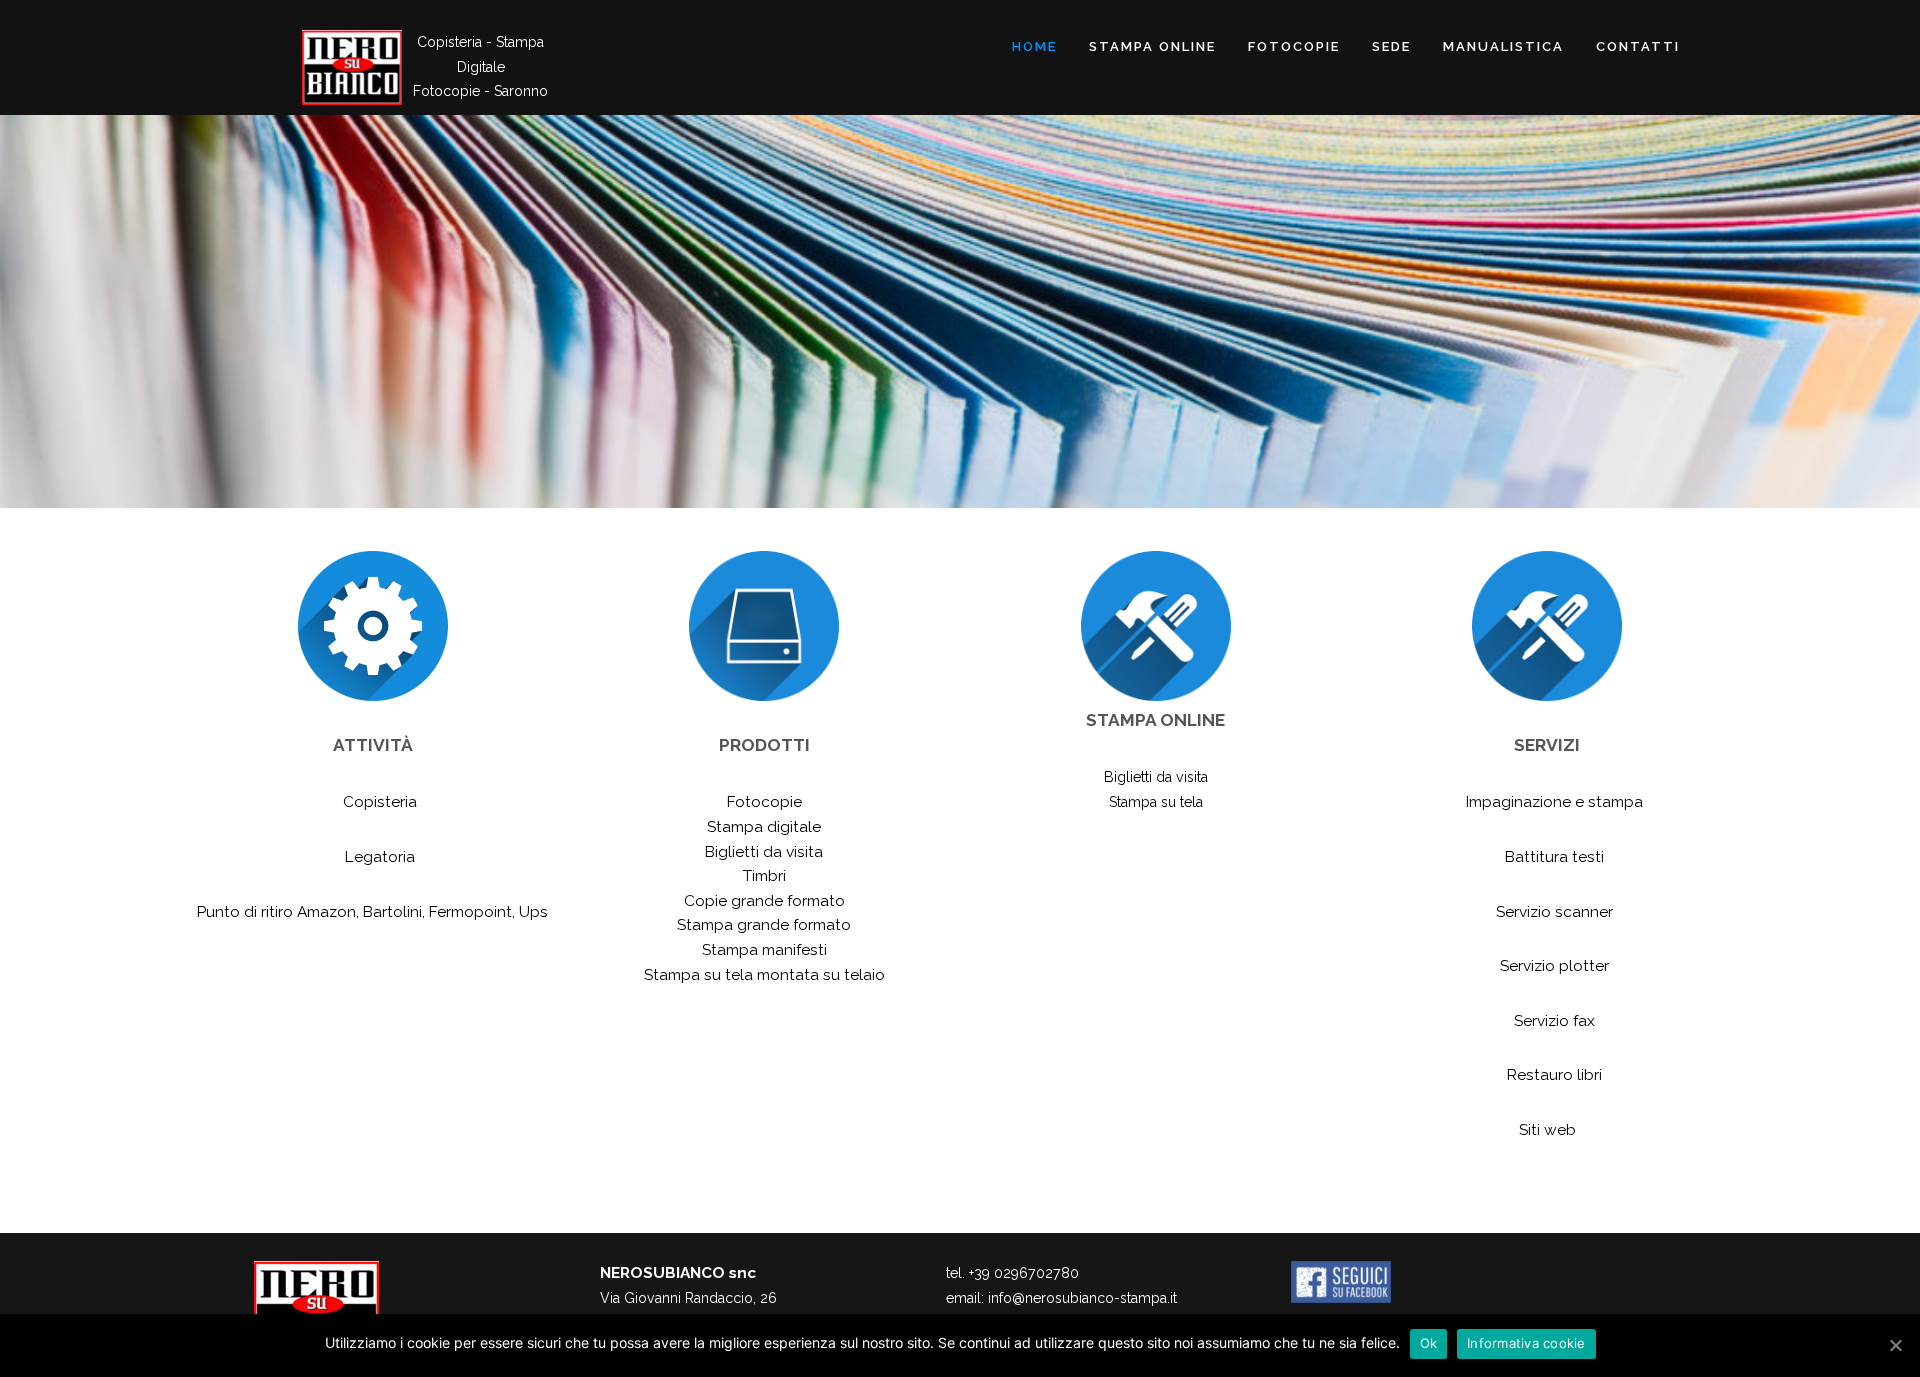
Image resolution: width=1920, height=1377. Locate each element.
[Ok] (1895, 1345)
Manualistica (1503, 46)
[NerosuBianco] (351, 67)
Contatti (1638, 46)
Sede (1391, 46)
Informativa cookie (1526, 1343)
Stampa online (1152, 46)
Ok (1429, 1343)
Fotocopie (1294, 46)
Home (1034, 46)
